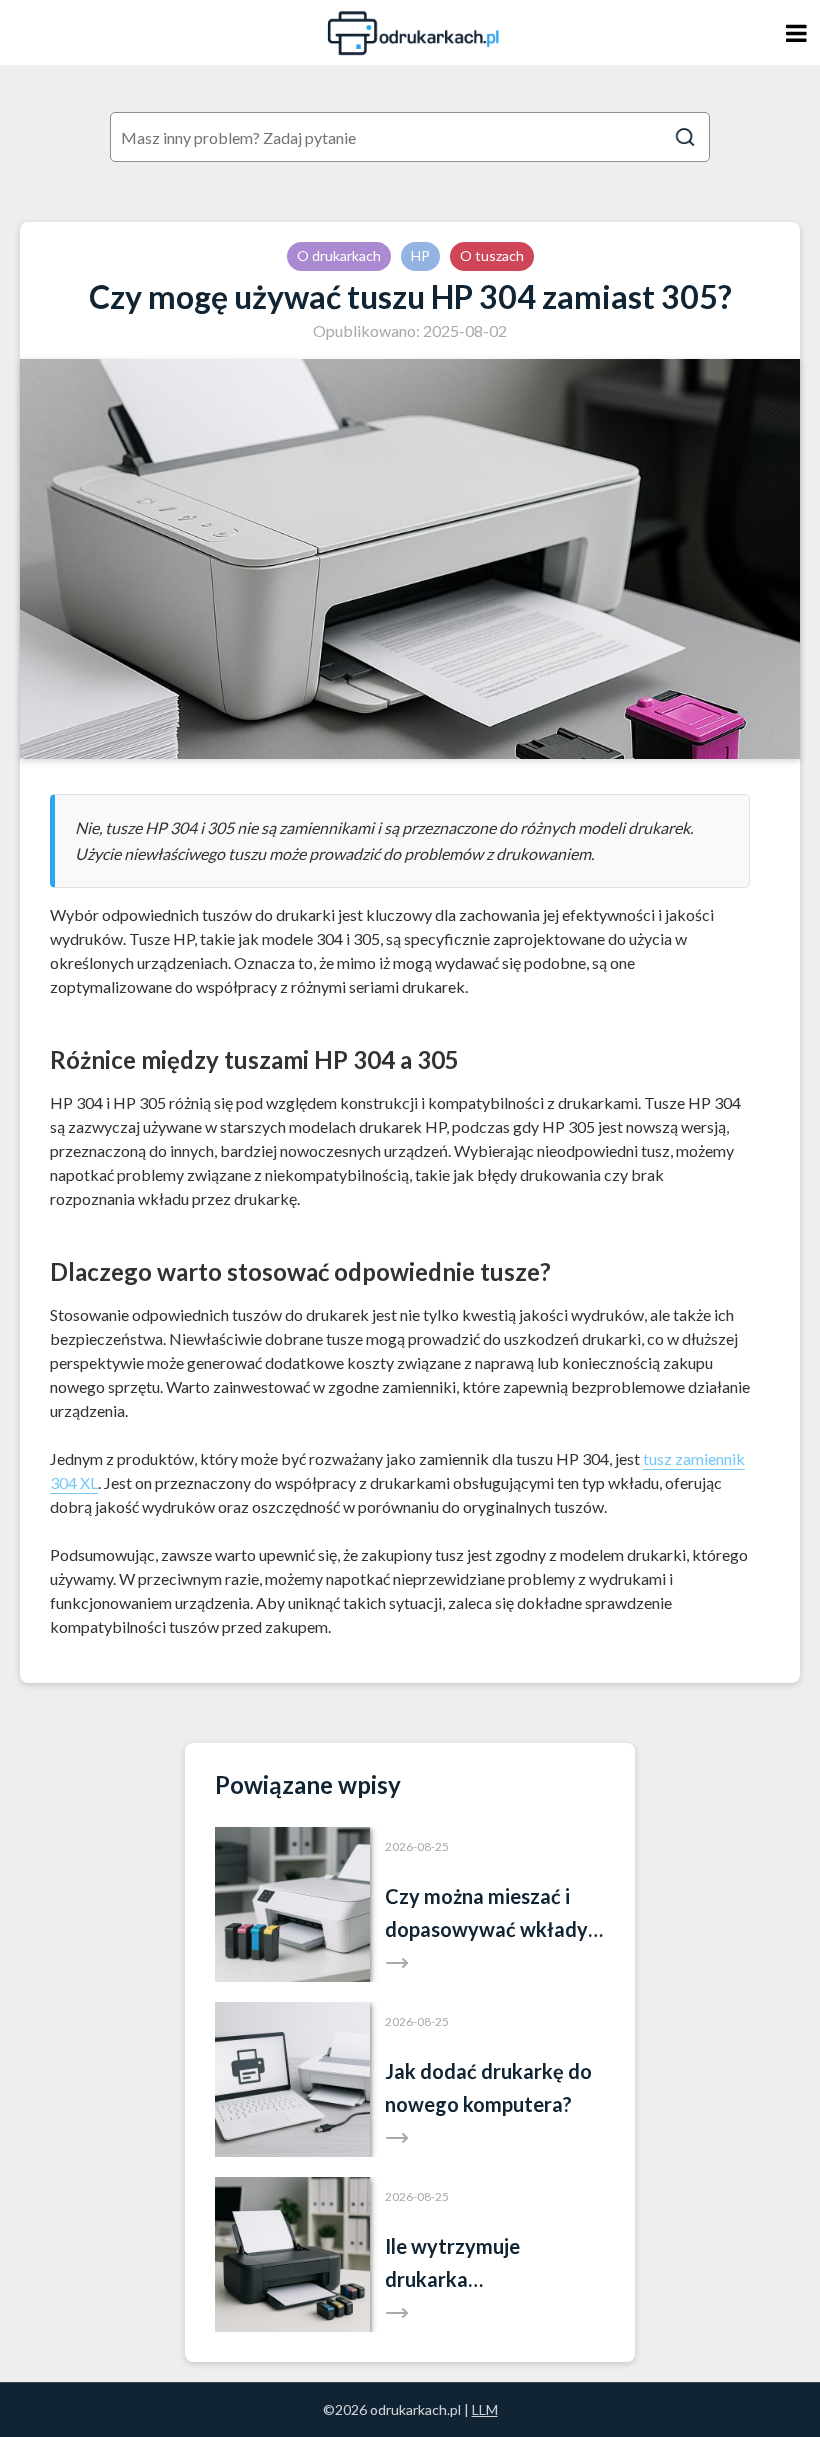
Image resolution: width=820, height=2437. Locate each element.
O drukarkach (339, 255)
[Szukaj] (685, 137)
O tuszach (492, 255)
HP (420, 255)
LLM (485, 2409)
